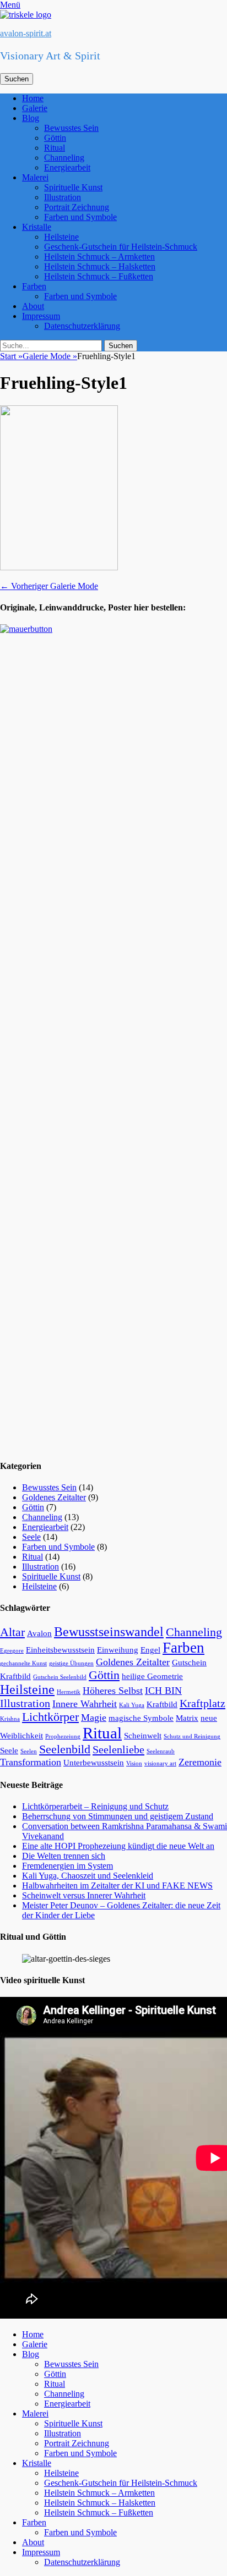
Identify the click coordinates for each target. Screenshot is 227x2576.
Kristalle (37, 227)
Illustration (63, 197)
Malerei (35, 177)
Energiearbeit (67, 167)
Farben (34, 286)
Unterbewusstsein (94, 1763)
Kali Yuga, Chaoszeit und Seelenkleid (88, 1876)
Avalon (39, 1633)
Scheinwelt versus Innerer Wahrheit (84, 1895)
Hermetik (69, 1692)
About (33, 306)
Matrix (187, 1718)
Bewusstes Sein (71, 128)
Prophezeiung (63, 1736)
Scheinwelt (143, 1736)
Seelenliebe (118, 1749)
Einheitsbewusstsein (60, 1650)
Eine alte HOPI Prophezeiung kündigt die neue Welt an (118, 1846)
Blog (31, 118)
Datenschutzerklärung (82, 326)
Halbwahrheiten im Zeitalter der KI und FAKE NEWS (117, 1886)
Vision (134, 1763)
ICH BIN (163, 1691)
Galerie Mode (50, 356)
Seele (31, 1537)
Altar (12, 1632)
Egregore (12, 1651)
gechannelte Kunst (23, 1663)
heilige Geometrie (152, 1676)
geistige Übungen (71, 1663)
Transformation (31, 1762)
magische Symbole (141, 1718)
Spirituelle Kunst (73, 187)
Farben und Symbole (80, 217)
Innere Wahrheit (85, 1704)
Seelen (29, 1751)
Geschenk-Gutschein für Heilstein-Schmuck (121, 247)
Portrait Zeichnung (77, 207)
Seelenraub (161, 1751)
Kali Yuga (132, 1705)
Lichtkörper (50, 1717)
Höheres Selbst (113, 1691)
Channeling (64, 158)
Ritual (55, 148)
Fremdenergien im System (67, 1866)
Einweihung (118, 1650)
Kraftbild (162, 1704)
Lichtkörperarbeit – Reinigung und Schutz (95, 1806)
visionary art (160, 1763)
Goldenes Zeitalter (54, 1497)
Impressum (41, 316)
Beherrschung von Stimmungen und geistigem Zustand (118, 1816)
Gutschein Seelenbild (60, 1677)
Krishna (10, 1719)
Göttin (55, 138)
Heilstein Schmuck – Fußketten (99, 276)
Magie (94, 1718)
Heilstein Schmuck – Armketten (99, 257)
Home (33, 98)
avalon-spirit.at (26, 33)
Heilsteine (61, 237)
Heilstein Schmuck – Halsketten (100, 266)
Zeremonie (200, 1762)
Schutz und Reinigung (192, 1736)
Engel (150, 1650)
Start (11, 356)
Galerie (35, 108)
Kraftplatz (202, 1703)
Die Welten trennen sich (64, 1856)
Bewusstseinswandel (109, 1632)
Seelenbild (65, 1749)
